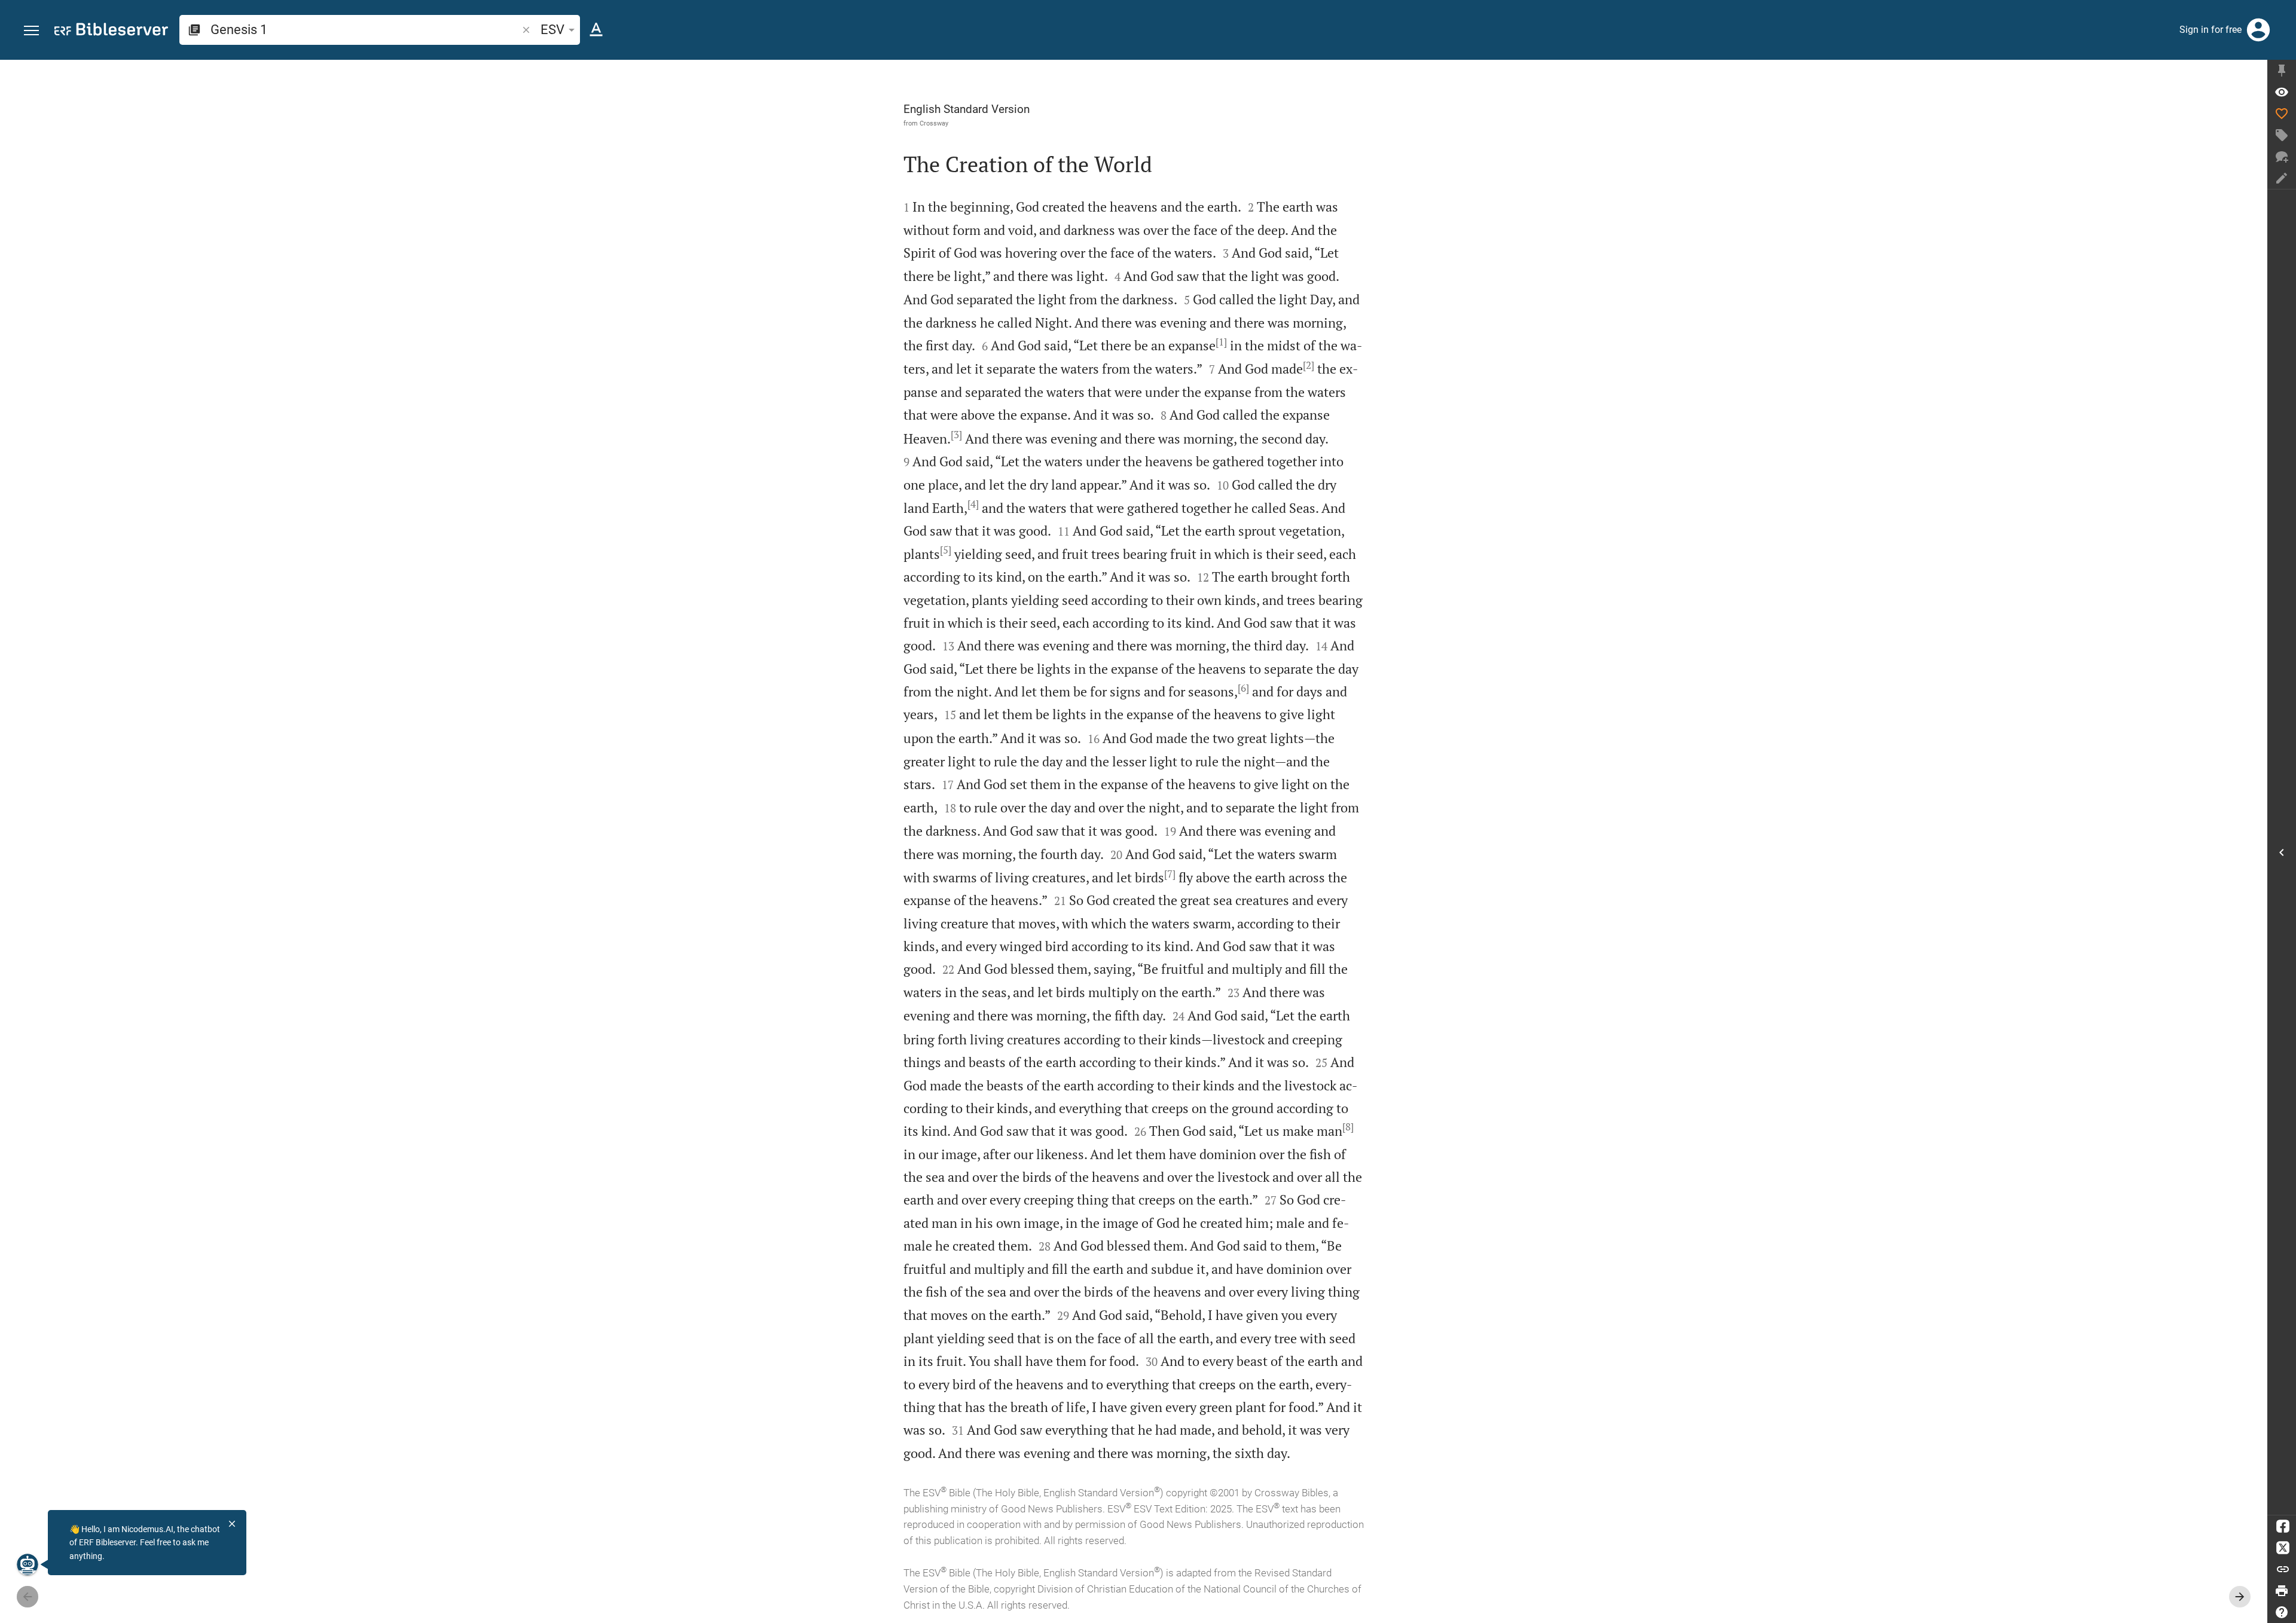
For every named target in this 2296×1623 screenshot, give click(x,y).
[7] (1170, 874)
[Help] (2282, 1612)
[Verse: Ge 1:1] (2282, 92)
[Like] (2282, 114)
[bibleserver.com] (111, 31)
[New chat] (2282, 157)
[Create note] (2282, 178)
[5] (946, 550)
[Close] (232, 1524)
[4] (973, 504)
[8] (1348, 1127)
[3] (956, 435)
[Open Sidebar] (2282, 852)
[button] (31, 31)
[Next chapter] (2240, 1597)
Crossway (934, 123)
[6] (1243, 688)
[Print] (2282, 1591)
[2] (1309, 365)
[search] (365, 30)
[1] (1221, 342)
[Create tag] (2282, 135)
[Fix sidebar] (2282, 71)
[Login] (2258, 30)
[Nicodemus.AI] (28, 1564)
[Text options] (596, 30)
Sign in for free (2210, 30)
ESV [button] (552, 30)
